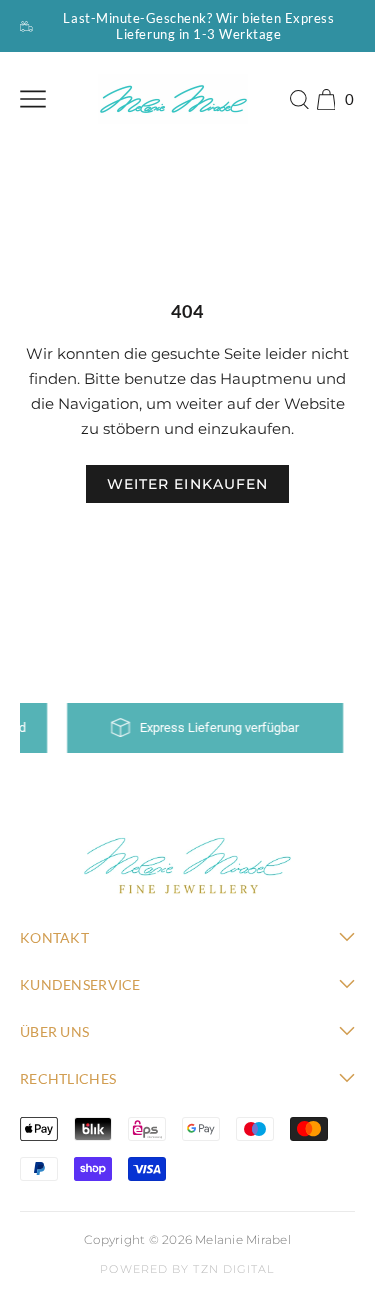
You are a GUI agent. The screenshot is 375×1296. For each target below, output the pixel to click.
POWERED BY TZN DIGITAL (187, 1269)
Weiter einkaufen (188, 484)
